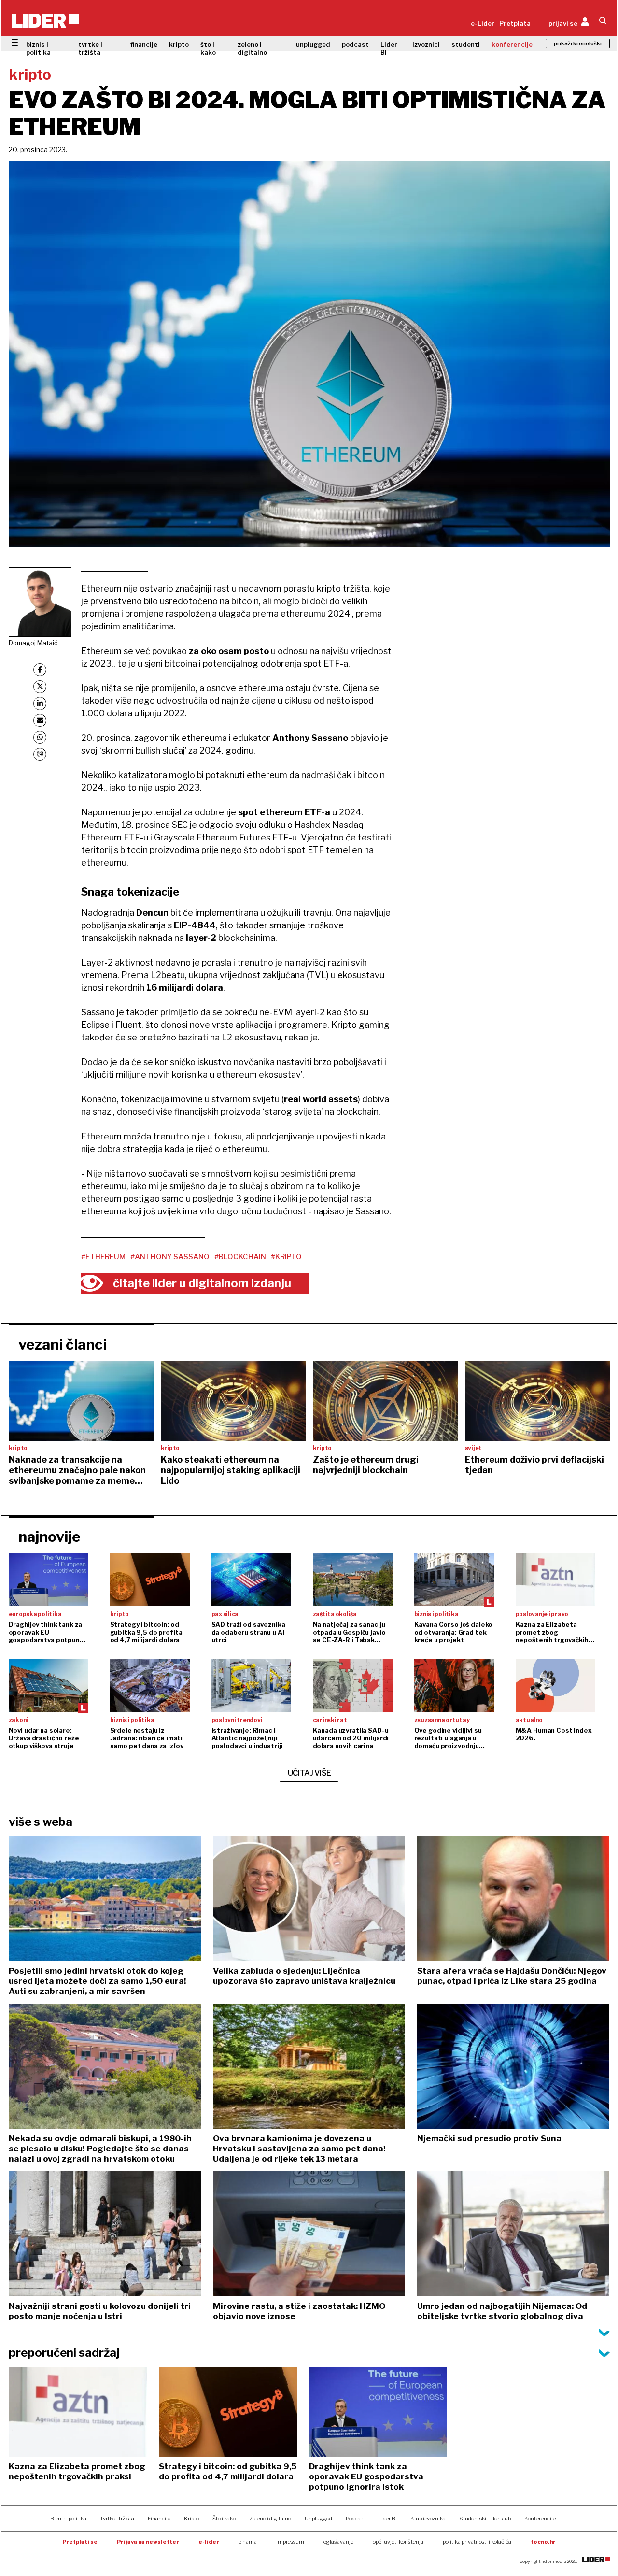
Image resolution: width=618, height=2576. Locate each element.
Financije (159, 2519)
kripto (179, 44)
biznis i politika (38, 48)
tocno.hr (543, 2542)
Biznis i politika (68, 2519)
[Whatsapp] (40, 737)
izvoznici (426, 44)
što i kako (208, 48)
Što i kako (224, 2519)
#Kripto (286, 1257)
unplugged (313, 44)
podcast (355, 44)
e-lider (209, 2542)
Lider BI (389, 48)
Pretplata (515, 23)
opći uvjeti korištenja (398, 2542)
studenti (466, 44)
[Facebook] (40, 670)
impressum (290, 2542)
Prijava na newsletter (148, 2542)
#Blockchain (240, 1257)
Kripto (191, 2519)
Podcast (355, 2519)
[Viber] (40, 754)
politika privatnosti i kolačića (477, 2542)
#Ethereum (103, 1257)
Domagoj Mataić (33, 643)
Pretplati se (80, 2542)
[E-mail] (40, 720)
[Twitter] (40, 687)
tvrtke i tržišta (90, 48)
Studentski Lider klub (485, 2519)
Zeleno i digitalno (270, 2519)
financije (144, 44)
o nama (248, 2542)
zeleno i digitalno (252, 48)
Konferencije (540, 2519)
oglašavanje (338, 2542)
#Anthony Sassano (170, 1257)
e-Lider (483, 23)
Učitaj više (309, 1773)
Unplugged (318, 2519)
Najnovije (49, 1537)
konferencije (512, 44)
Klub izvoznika (428, 2519)
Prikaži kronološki (578, 43)
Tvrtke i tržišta (117, 2519)
